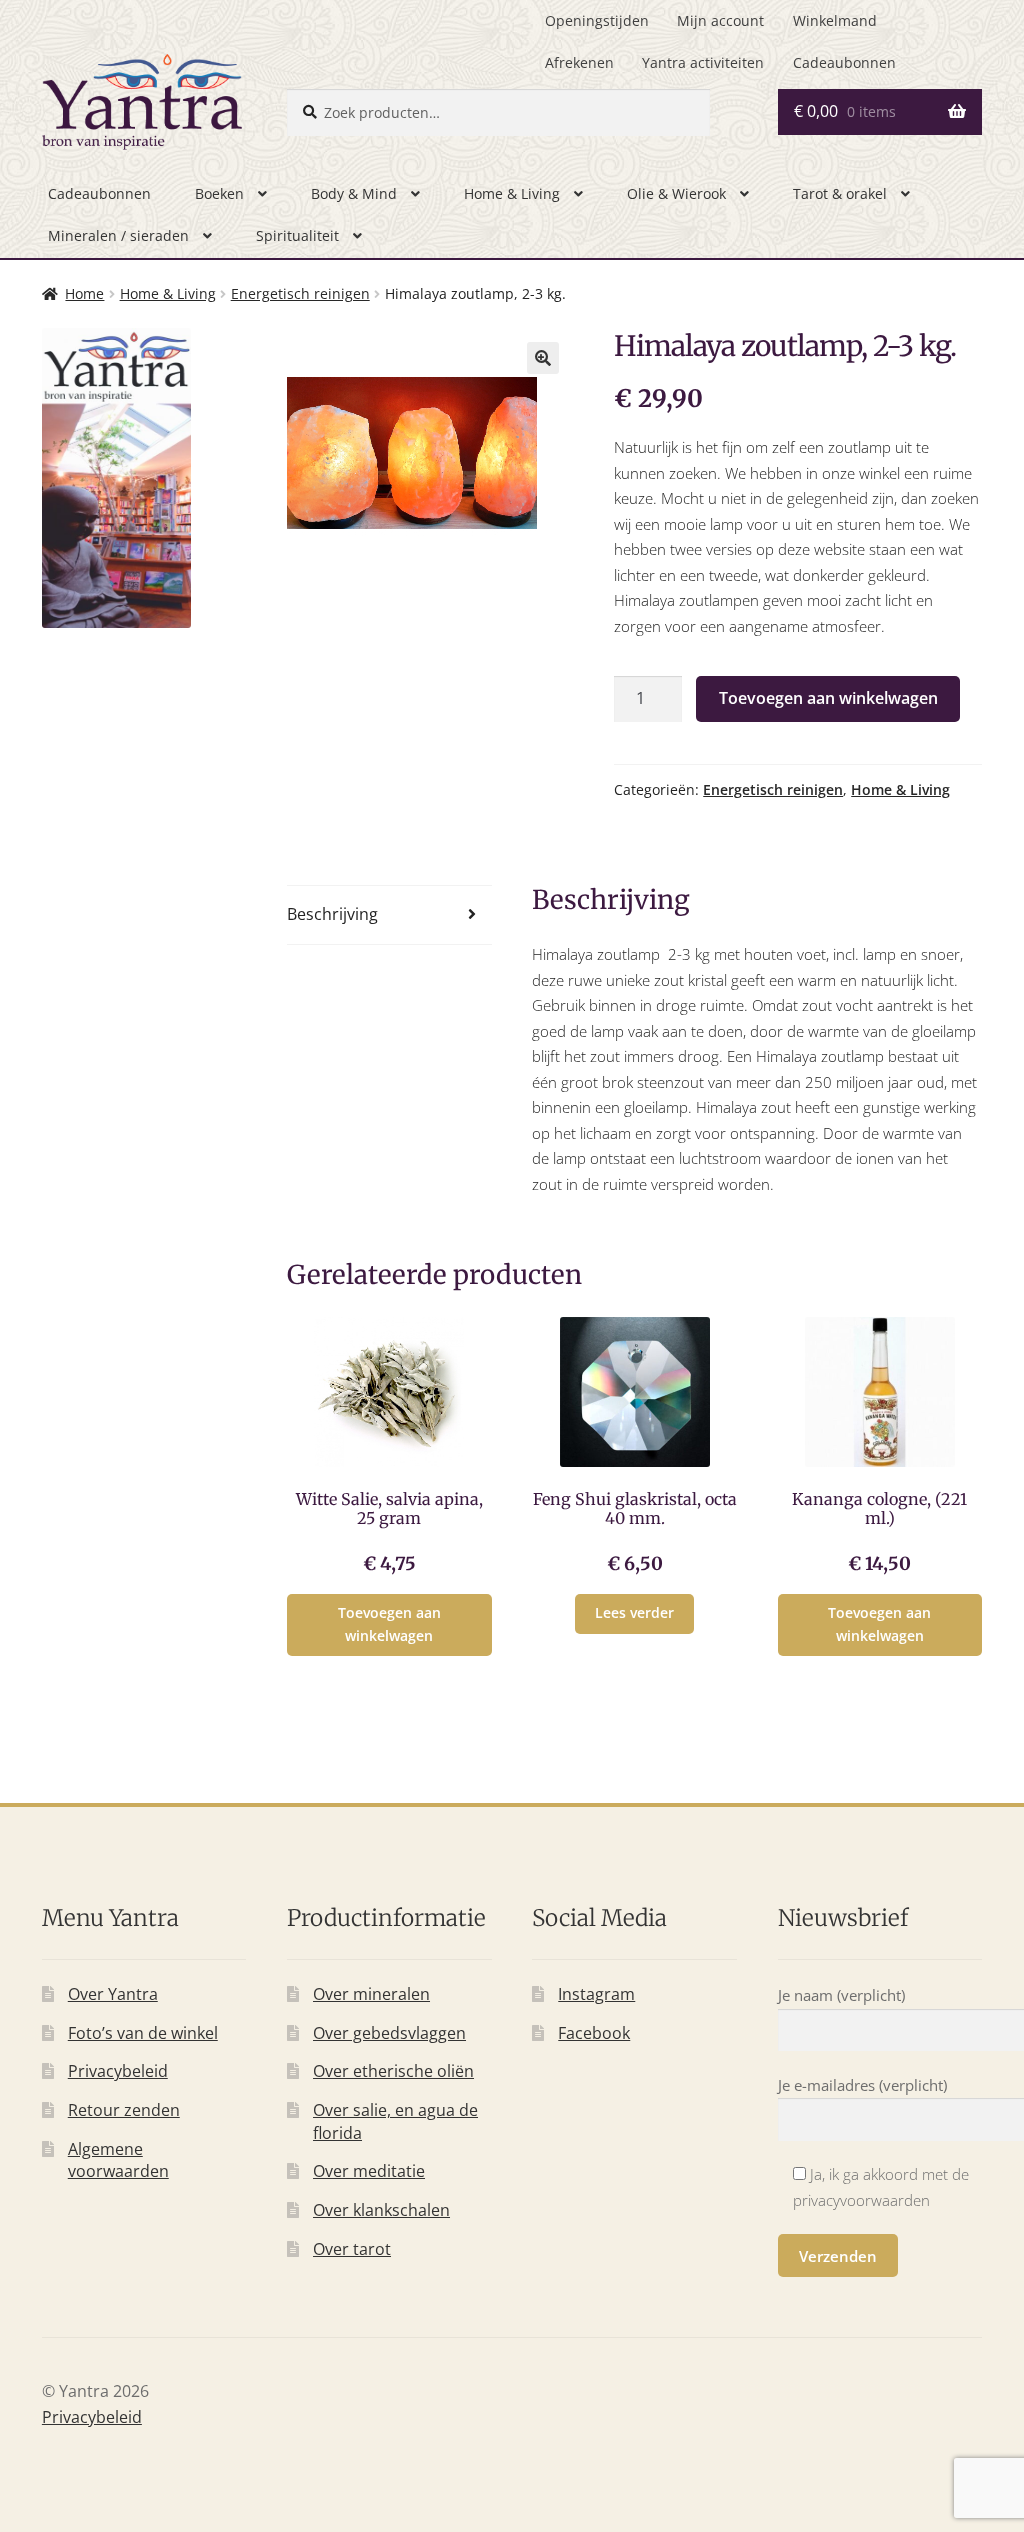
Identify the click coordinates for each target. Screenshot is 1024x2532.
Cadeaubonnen (844, 62)
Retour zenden (124, 2110)
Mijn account (720, 20)
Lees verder (634, 1612)
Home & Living (512, 193)
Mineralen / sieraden (118, 235)
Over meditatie (369, 2171)
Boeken (219, 193)
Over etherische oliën (393, 2071)
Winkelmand (835, 20)
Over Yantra (113, 1994)
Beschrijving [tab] (332, 914)
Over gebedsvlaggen (389, 2033)
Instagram (596, 1994)
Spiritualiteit (297, 235)
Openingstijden (597, 20)
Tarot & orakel (840, 193)
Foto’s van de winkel (143, 2033)
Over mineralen (371, 1994)
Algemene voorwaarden (118, 2160)
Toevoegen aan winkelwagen (828, 698)
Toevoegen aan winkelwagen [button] (389, 1624)
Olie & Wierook (676, 193)
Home (84, 293)
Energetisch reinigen (300, 293)
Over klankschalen (381, 2210)
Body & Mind (354, 193)
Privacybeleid (118, 2071)
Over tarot (352, 2249)
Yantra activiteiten (703, 62)
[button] (543, 358)
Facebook (594, 2033)
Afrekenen (579, 62)
